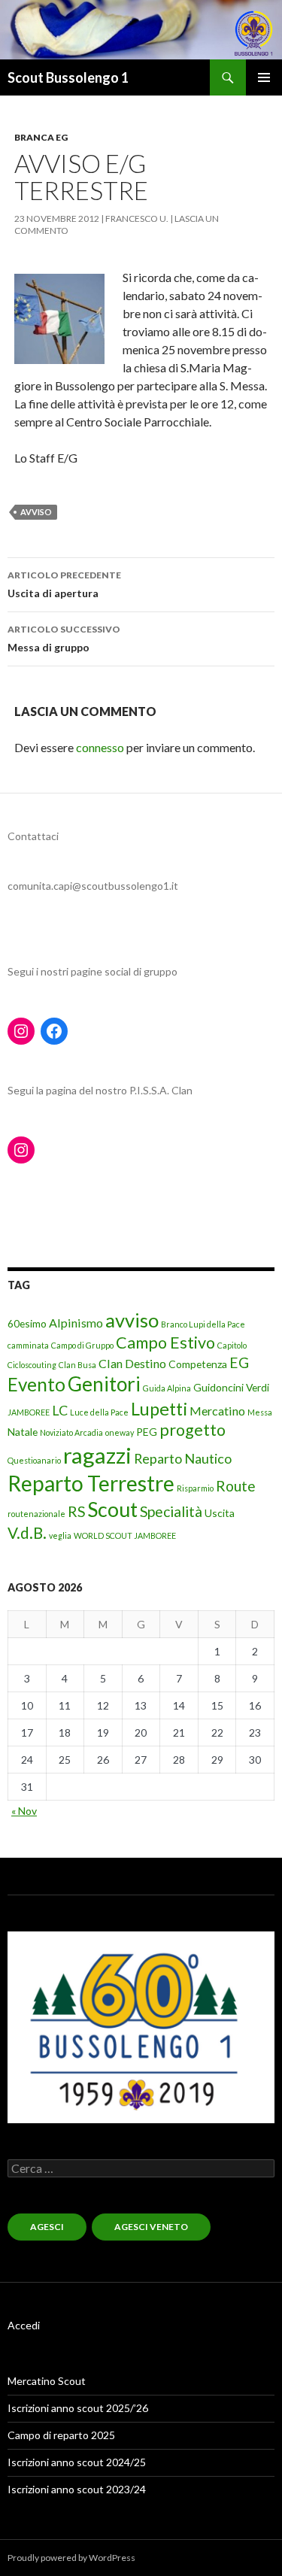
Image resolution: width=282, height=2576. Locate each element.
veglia (60, 1535)
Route (236, 1486)
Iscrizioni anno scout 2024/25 (77, 2462)
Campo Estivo (165, 1343)
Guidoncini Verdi (231, 1387)
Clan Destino (132, 1363)
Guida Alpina (167, 1388)
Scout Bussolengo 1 (68, 77)
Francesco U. (137, 218)
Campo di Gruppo (82, 1345)
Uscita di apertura (64, 584)
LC (60, 1410)
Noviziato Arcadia (71, 1432)
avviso (36, 512)
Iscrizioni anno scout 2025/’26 (78, 2408)
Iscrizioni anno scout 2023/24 (77, 2489)
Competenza (198, 1364)
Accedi (24, 2325)
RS (76, 1511)
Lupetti (159, 1409)
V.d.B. (27, 1533)
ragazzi (97, 1455)
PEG (147, 1432)
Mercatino (217, 1411)
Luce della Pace (99, 1412)
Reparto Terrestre (91, 1483)
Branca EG (41, 137)
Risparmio (195, 1488)
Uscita (220, 1513)
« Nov (24, 1811)
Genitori (104, 1384)
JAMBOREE (29, 1412)
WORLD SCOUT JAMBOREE (125, 1535)
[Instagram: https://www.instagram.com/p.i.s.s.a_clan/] (21, 1150)
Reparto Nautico (183, 1458)
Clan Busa (77, 1365)
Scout (112, 1509)
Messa (260, 1412)
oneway (120, 1432)
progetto (193, 1430)
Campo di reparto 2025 (61, 2435)
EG (239, 1362)
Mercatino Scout (47, 2381)
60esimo (27, 1323)
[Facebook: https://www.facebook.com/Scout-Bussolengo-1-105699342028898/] (54, 1031)
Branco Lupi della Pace (203, 1324)
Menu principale (264, 77)
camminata (28, 1345)
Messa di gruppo (64, 639)
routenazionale (36, 1514)
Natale (23, 1432)
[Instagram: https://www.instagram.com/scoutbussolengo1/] (21, 1031)
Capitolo (232, 1345)
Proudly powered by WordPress (71, 2558)
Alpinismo (76, 1323)
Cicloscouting (32, 1365)
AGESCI (47, 2227)
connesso (100, 747)
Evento (36, 1384)
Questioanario (34, 1460)
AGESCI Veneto (151, 2227)
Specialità (171, 1511)
